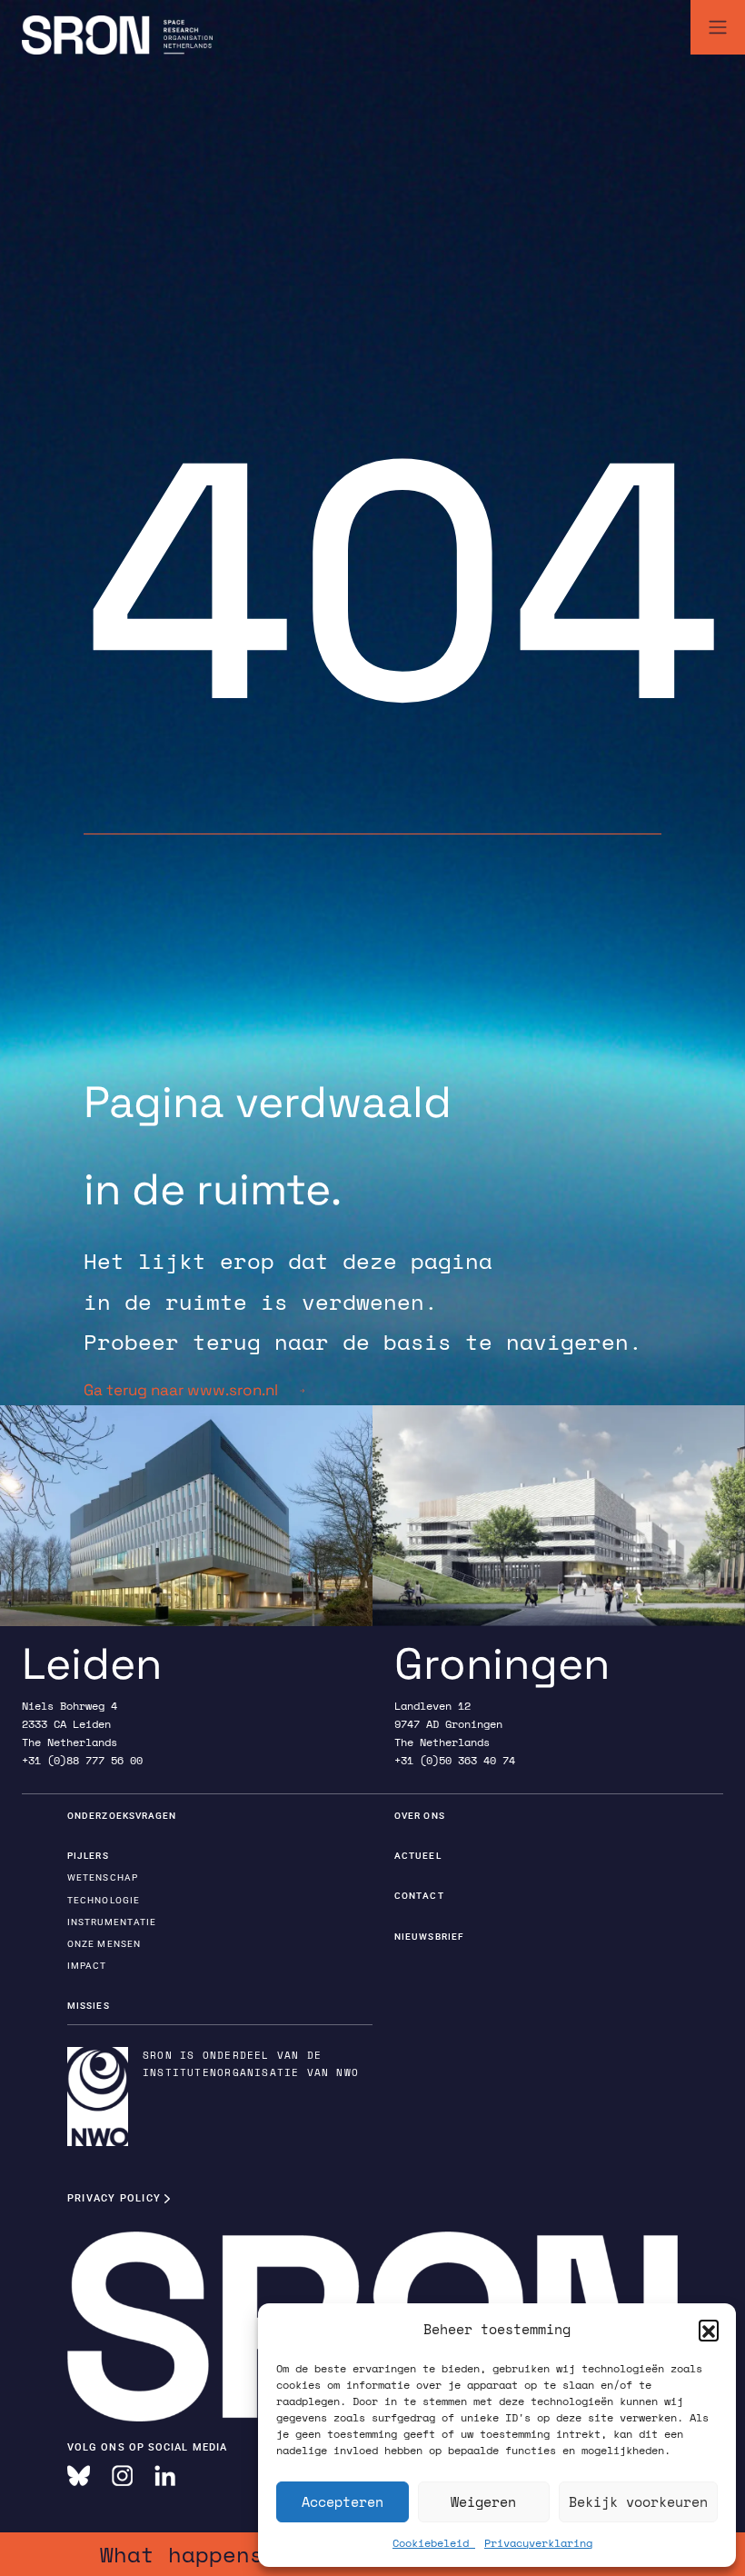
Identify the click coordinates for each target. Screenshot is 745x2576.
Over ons (420, 1816)
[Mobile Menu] (718, 27)
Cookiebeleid (434, 2543)
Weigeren (483, 2501)
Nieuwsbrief (429, 1937)
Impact (87, 1966)
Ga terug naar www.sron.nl (181, 1390)
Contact (419, 1896)
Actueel (418, 1856)
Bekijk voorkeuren (638, 2501)
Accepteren (343, 2501)
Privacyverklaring (538, 2543)
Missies (89, 2006)
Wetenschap (103, 1877)
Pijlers (88, 1856)
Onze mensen (104, 1944)
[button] (709, 2330)
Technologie (104, 1900)
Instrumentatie (112, 1922)
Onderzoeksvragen (122, 1816)
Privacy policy (116, 2198)
